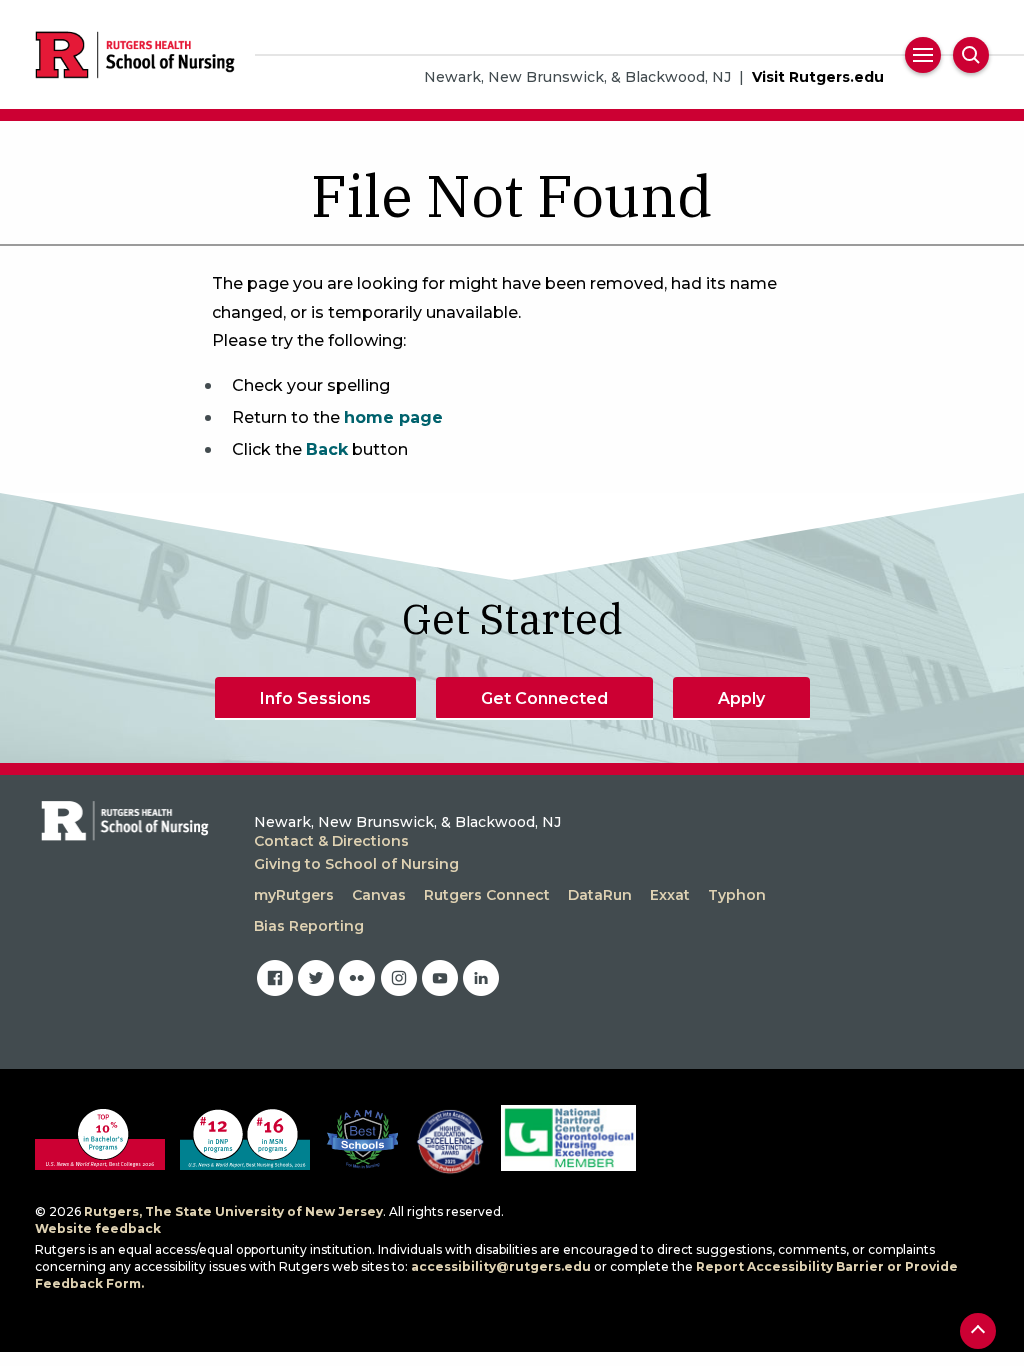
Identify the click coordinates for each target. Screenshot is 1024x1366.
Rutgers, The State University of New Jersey (233, 1211)
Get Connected (544, 698)
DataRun (600, 895)
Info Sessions (315, 698)
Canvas (379, 895)
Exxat (670, 895)
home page (393, 417)
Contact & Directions (331, 841)
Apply (741, 698)
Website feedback (98, 1228)
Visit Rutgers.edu (818, 77)
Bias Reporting (309, 926)
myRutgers (294, 895)
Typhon (737, 895)
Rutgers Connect (487, 895)
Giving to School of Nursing (356, 864)
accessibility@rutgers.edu (501, 1266)
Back (327, 449)
